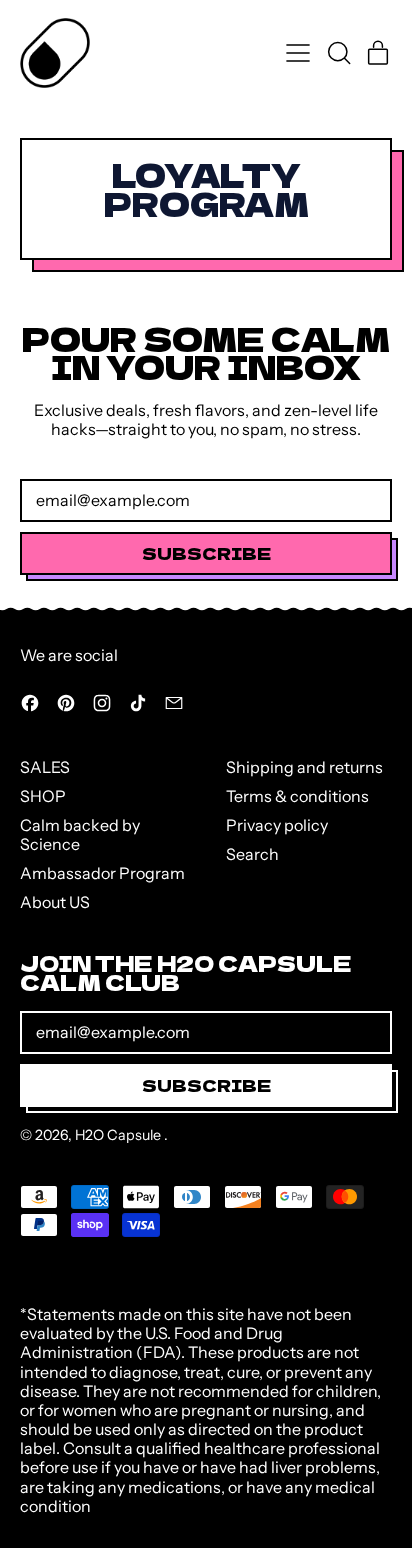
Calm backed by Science (80, 834)
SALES (45, 767)
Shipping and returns (304, 767)
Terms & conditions (297, 796)
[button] (338, 53)
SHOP (43, 796)
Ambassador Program (102, 873)
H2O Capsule (119, 1135)
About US (55, 902)
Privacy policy (277, 825)
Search (252, 854)
